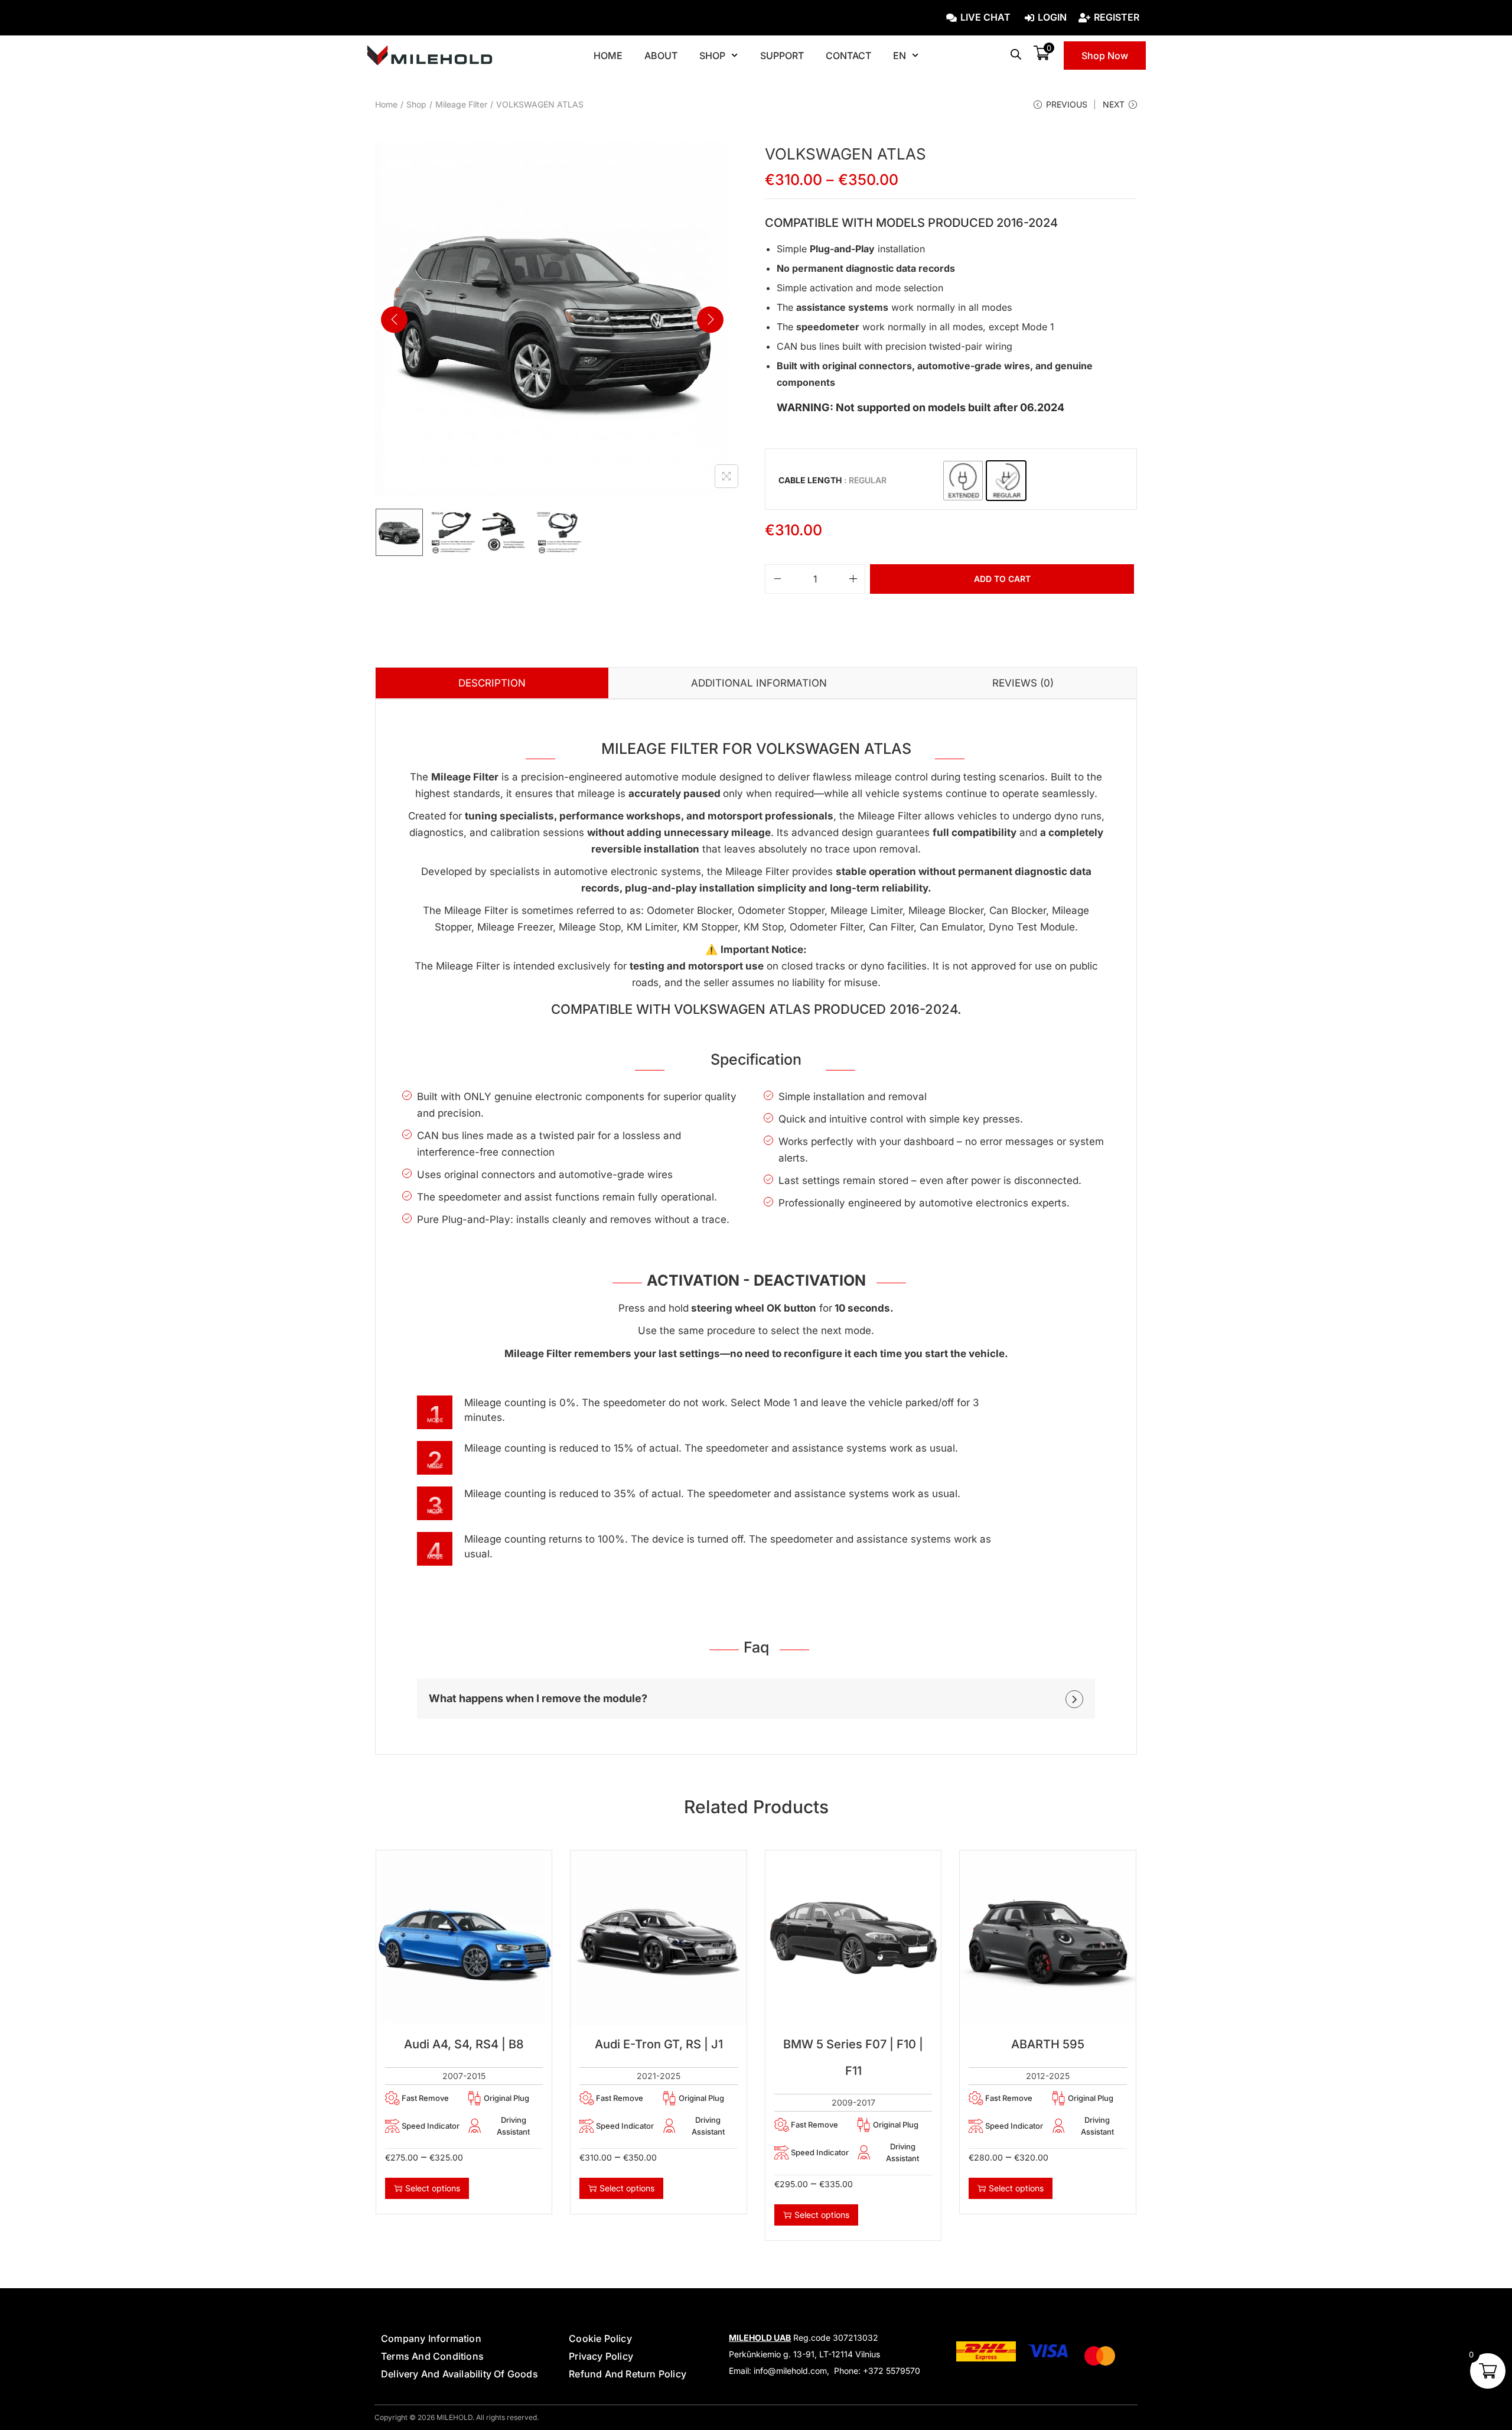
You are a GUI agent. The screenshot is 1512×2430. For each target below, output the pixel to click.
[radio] (963, 481)
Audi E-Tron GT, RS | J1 (659, 2044)
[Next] (710, 319)
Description (492, 683)
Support (782, 56)
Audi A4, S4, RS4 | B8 (464, 2044)
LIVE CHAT (985, 18)
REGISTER (1117, 18)
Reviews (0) (1023, 683)
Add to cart (1002, 579)
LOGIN (1052, 18)
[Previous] (394, 319)
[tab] (492, 683)
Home (608, 56)
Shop (712, 56)
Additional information (759, 683)
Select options (433, 2188)
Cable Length (810, 480)
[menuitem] (906, 56)
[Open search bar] (1016, 54)
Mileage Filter (461, 104)
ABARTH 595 (1048, 2044)
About (661, 56)
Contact (848, 56)
